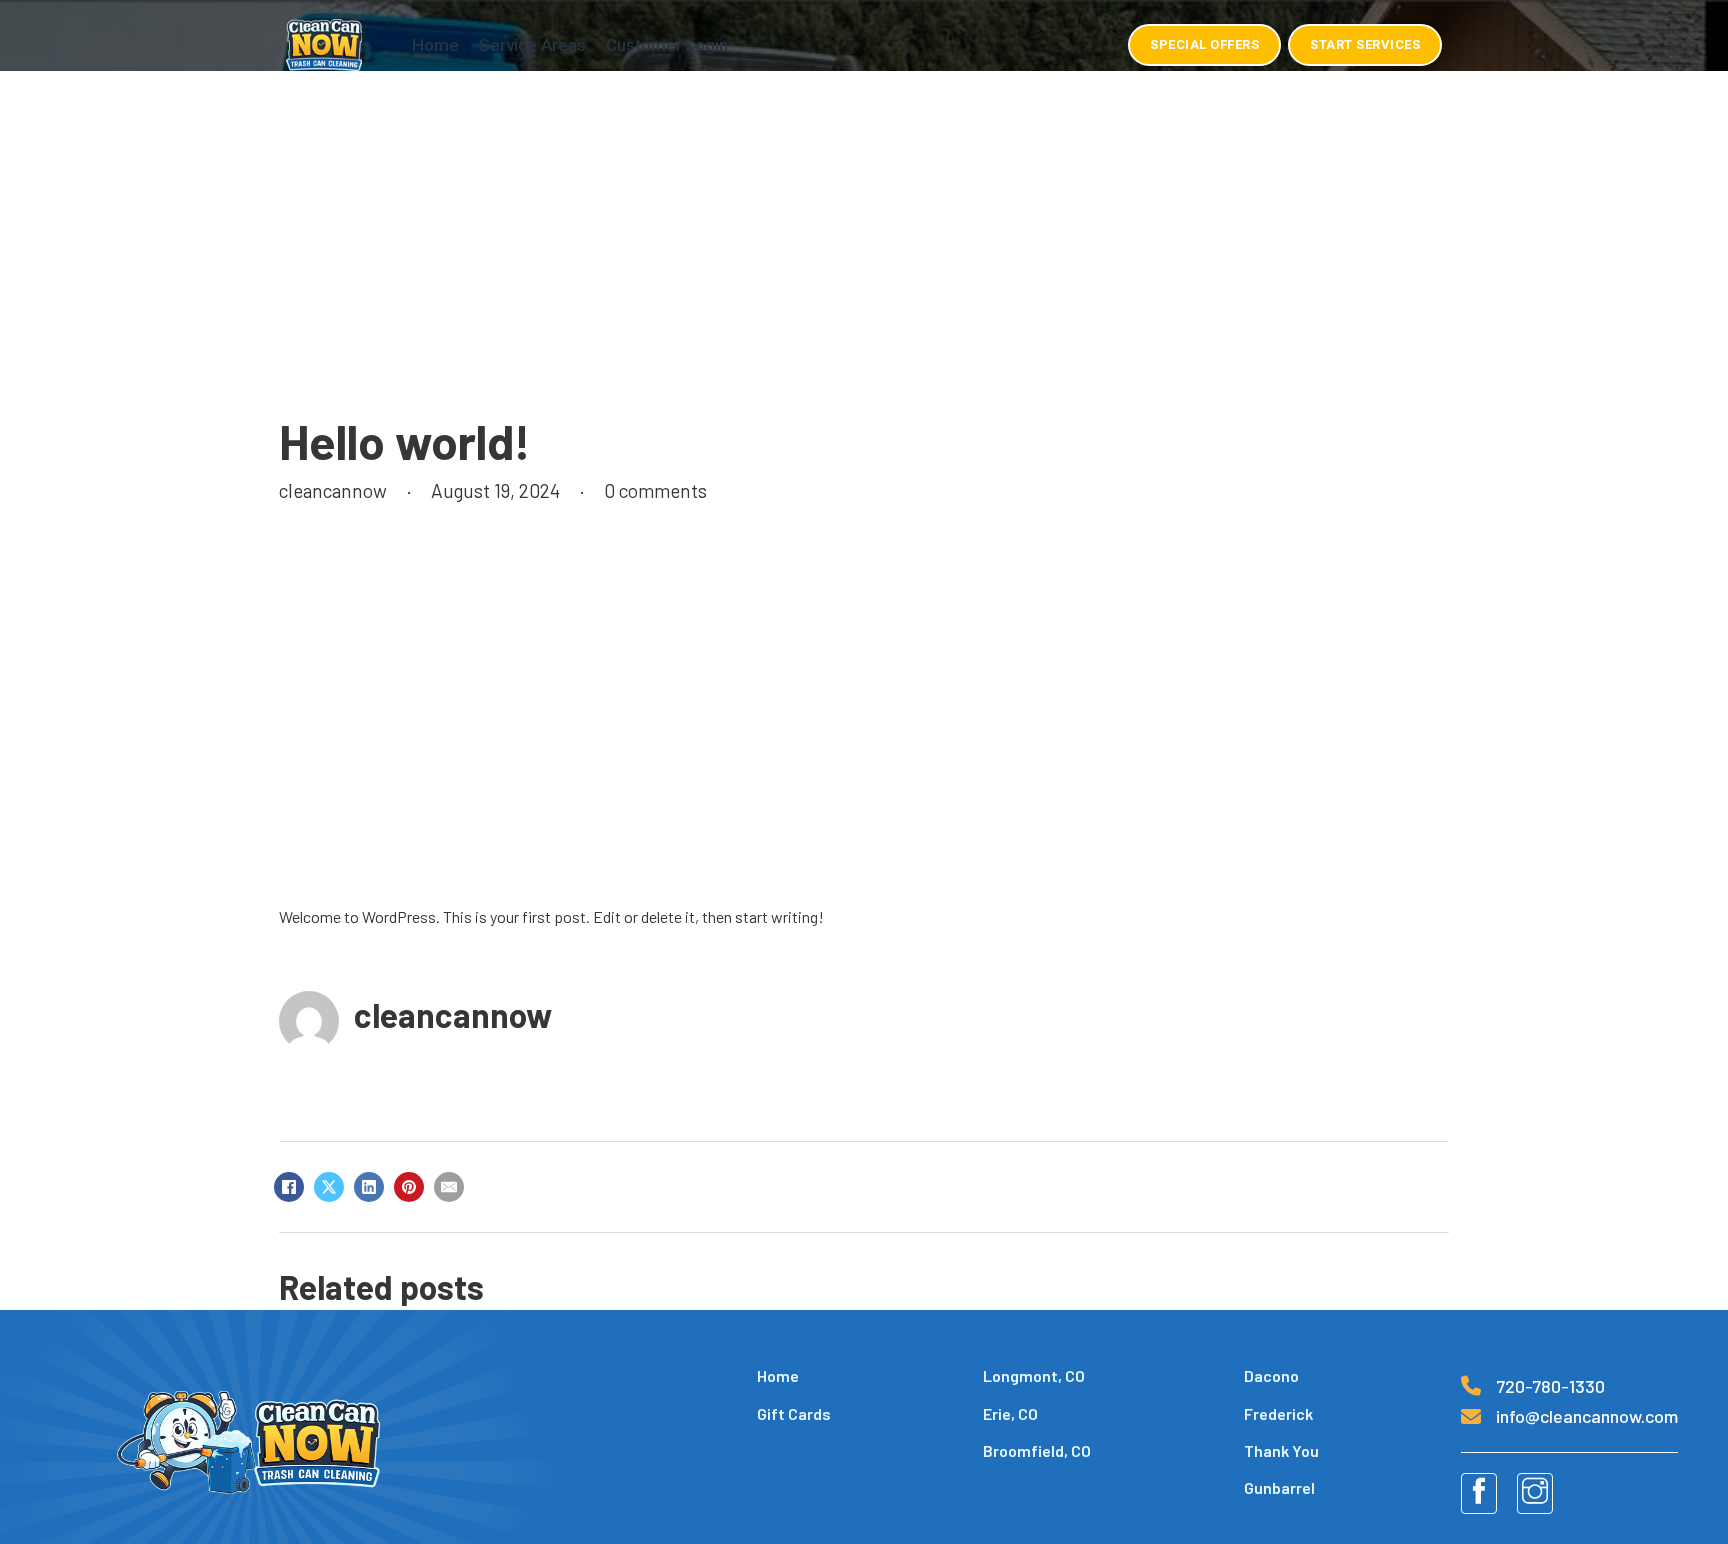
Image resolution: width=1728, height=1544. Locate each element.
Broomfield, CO (1037, 1450)
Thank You (1281, 1450)
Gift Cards (794, 1413)
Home (435, 45)
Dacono (1271, 1375)
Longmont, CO (1034, 1375)
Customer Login (667, 45)
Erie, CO (1010, 1413)
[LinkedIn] (369, 1187)
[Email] (449, 1187)
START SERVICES (1365, 44)
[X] (329, 1187)
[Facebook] (289, 1187)
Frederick (1278, 1413)
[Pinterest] (409, 1187)
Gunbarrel (1279, 1487)
